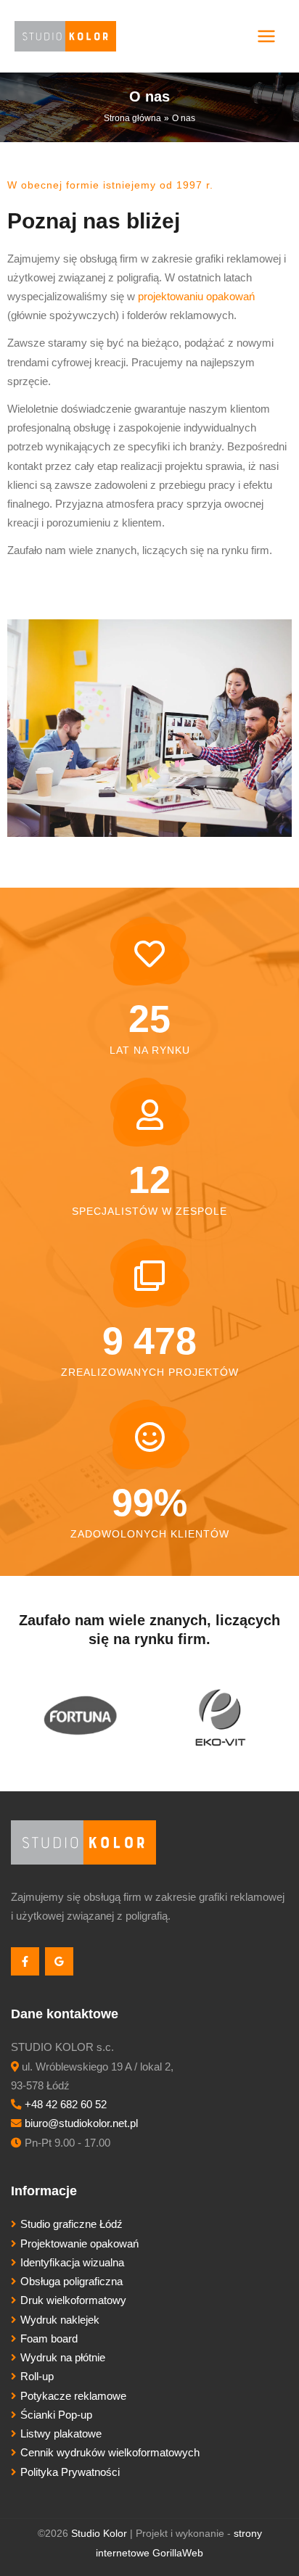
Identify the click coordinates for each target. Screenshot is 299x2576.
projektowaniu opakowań (196, 297)
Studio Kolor (99, 2534)
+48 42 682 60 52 (66, 2105)
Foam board (49, 2339)
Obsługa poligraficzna (71, 2282)
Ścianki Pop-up (56, 2415)
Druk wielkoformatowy (73, 2300)
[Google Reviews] (59, 1961)
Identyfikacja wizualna (72, 2263)
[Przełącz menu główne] (266, 36)
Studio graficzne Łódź (71, 2224)
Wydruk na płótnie (63, 2358)
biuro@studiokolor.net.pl (81, 2123)
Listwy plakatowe (61, 2434)
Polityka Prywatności (70, 2472)
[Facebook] (25, 1961)
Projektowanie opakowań (79, 2244)
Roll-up (37, 2377)
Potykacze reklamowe (73, 2396)
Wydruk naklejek (60, 2320)
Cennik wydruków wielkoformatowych (110, 2453)
